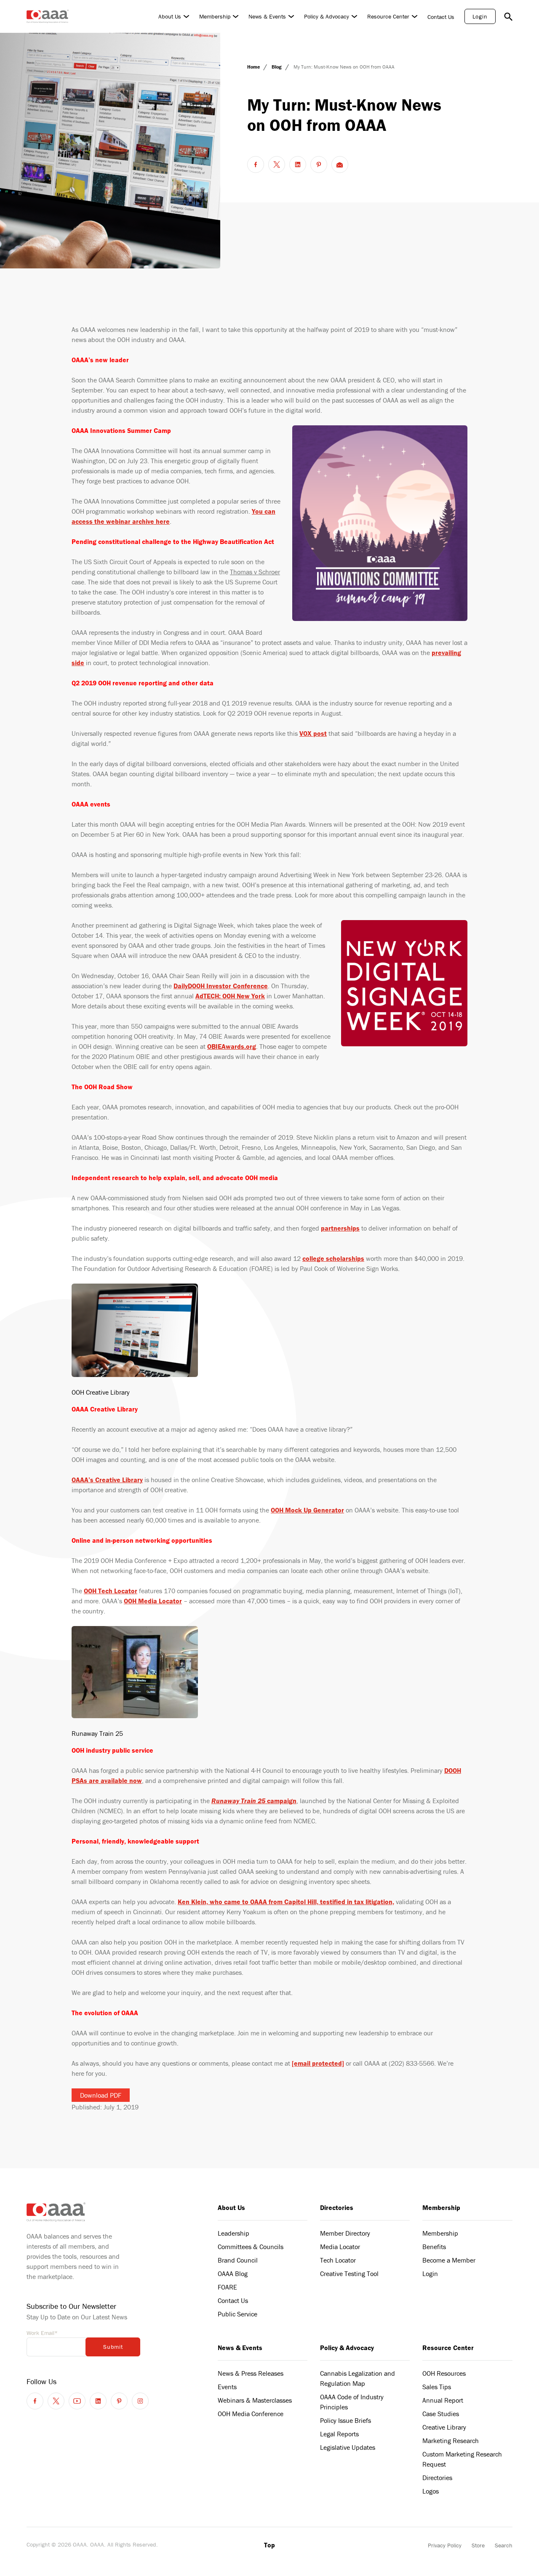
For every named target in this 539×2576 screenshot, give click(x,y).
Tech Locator (338, 2260)
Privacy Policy (445, 2545)
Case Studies (441, 2414)
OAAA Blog (233, 2274)
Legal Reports (339, 2434)
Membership (215, 16)
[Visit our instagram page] (140, 2401)
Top (269, 2545)
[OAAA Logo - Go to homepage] (48, 16)
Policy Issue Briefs (346, 2420)
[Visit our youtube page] (77, 2401)
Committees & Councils (251, 2247)
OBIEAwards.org (232, 1046)
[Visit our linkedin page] (98, 2401)
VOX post (313, 733)
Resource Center (388, 16)
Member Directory (345, 2233)
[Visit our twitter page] (56, 2401)
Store (478, 2545)
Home (254, 67)
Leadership (233, 2233)
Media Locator (340, 2247)
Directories (337, 2207)
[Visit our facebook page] (35, 2401)
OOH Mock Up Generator (307, 1510)
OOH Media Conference (251, 2414)
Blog (277, 67)
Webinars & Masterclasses (255, 2400)
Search (504, 2545)
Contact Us (441, 17)
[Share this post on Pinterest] (319, 164)
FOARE (227, 2287)
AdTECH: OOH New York (230, 996)
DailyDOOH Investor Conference (221, 986)
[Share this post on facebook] (256, 164)
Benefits (434, 2247)
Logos (431, 2491)
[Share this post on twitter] (277, 164)
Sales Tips (437, 2387)
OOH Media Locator (153, 1601)
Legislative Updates (348, 2447)
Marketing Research (451, 2441)
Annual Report (443, 2400)
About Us (170, 16)
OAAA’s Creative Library (107, 1480)
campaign (254, 1801)
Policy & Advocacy (327, 16)
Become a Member (449, 2260)
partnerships (340, 1228)
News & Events (267, 16)
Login (480, 16)
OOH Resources (444, 2373)
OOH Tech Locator (111, 1591)
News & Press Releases (251, 2373)
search (508, 16)
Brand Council (238, 2260)
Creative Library (444, 2427)
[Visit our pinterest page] (119, 2401)
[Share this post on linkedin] (298, 164)
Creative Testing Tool (349, 2274)
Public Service (237, 2314)
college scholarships (333, 1258)
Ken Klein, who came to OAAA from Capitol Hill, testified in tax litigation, (286, 1902)
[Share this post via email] (340, 164)
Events (227, 2387)
